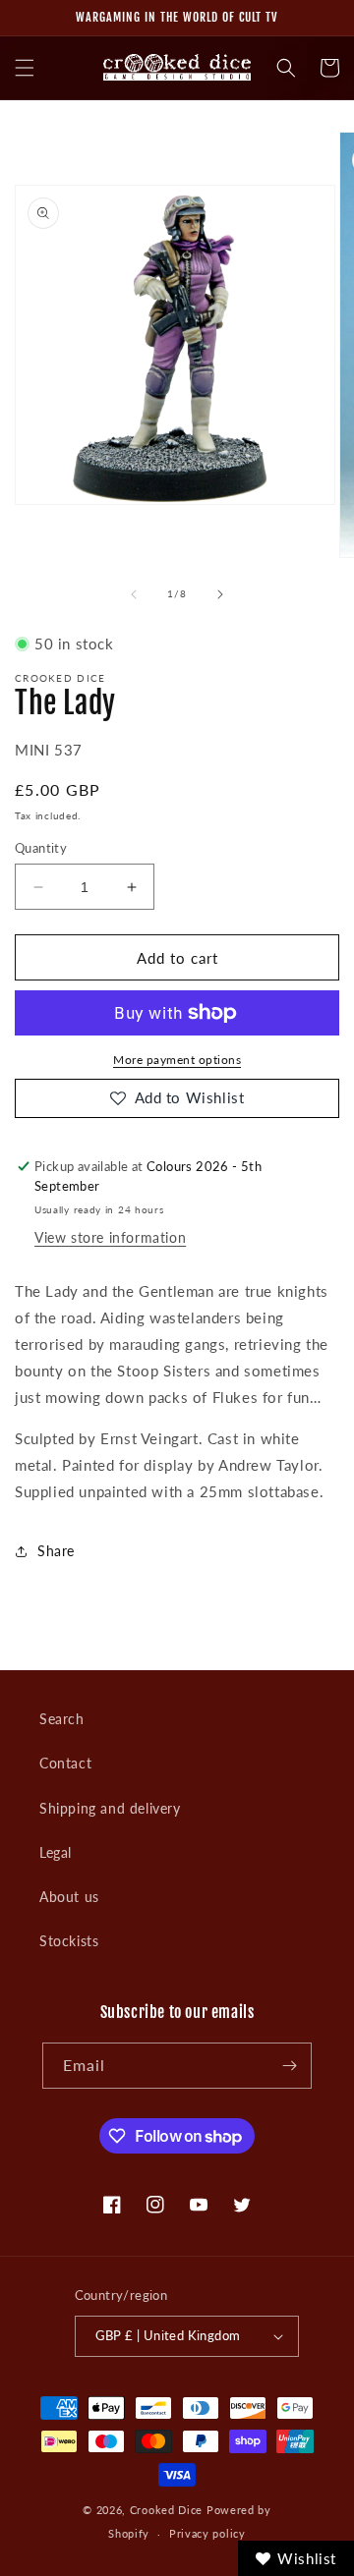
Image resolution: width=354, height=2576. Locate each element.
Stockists (69, 1941)
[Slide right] (220, 594)
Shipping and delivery (110, 1808)
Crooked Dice (166, 2510)
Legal (56, 1852)
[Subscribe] (289, 2066)
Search (62, 1719)
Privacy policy (207, 2533)
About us (69, 1897)
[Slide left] (134, 594)
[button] (25, 68)
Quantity (41, 848)
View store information (110, 1237)
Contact (65, 1763)
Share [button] (56, 1551)
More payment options (177, 1060)
